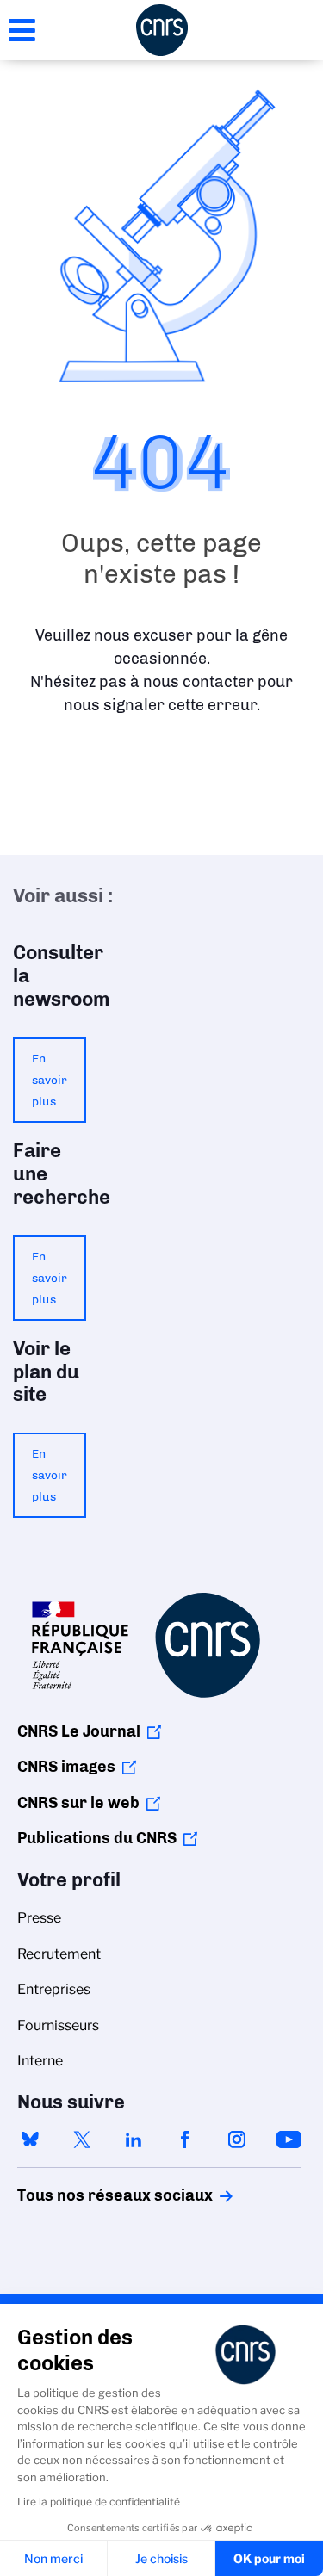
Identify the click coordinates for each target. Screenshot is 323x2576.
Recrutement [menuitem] (59, 1954)
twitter (82, 2139)
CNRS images (66, 1767)
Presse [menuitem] (39, 1918)
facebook (185, 2139)
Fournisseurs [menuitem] (58, 2025)
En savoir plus (50, 1080)
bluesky (30, 2139)
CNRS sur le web (78, 1803)
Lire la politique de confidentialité (99, 2502)
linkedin (134, 2139)
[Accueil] (162, 30)
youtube (289, 2139)
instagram (237, 2139)
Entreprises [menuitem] (54, 1989)
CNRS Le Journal (79, 1731)
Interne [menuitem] (40, 2061)
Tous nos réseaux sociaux (85, 2195)
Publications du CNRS (97, 1838)
